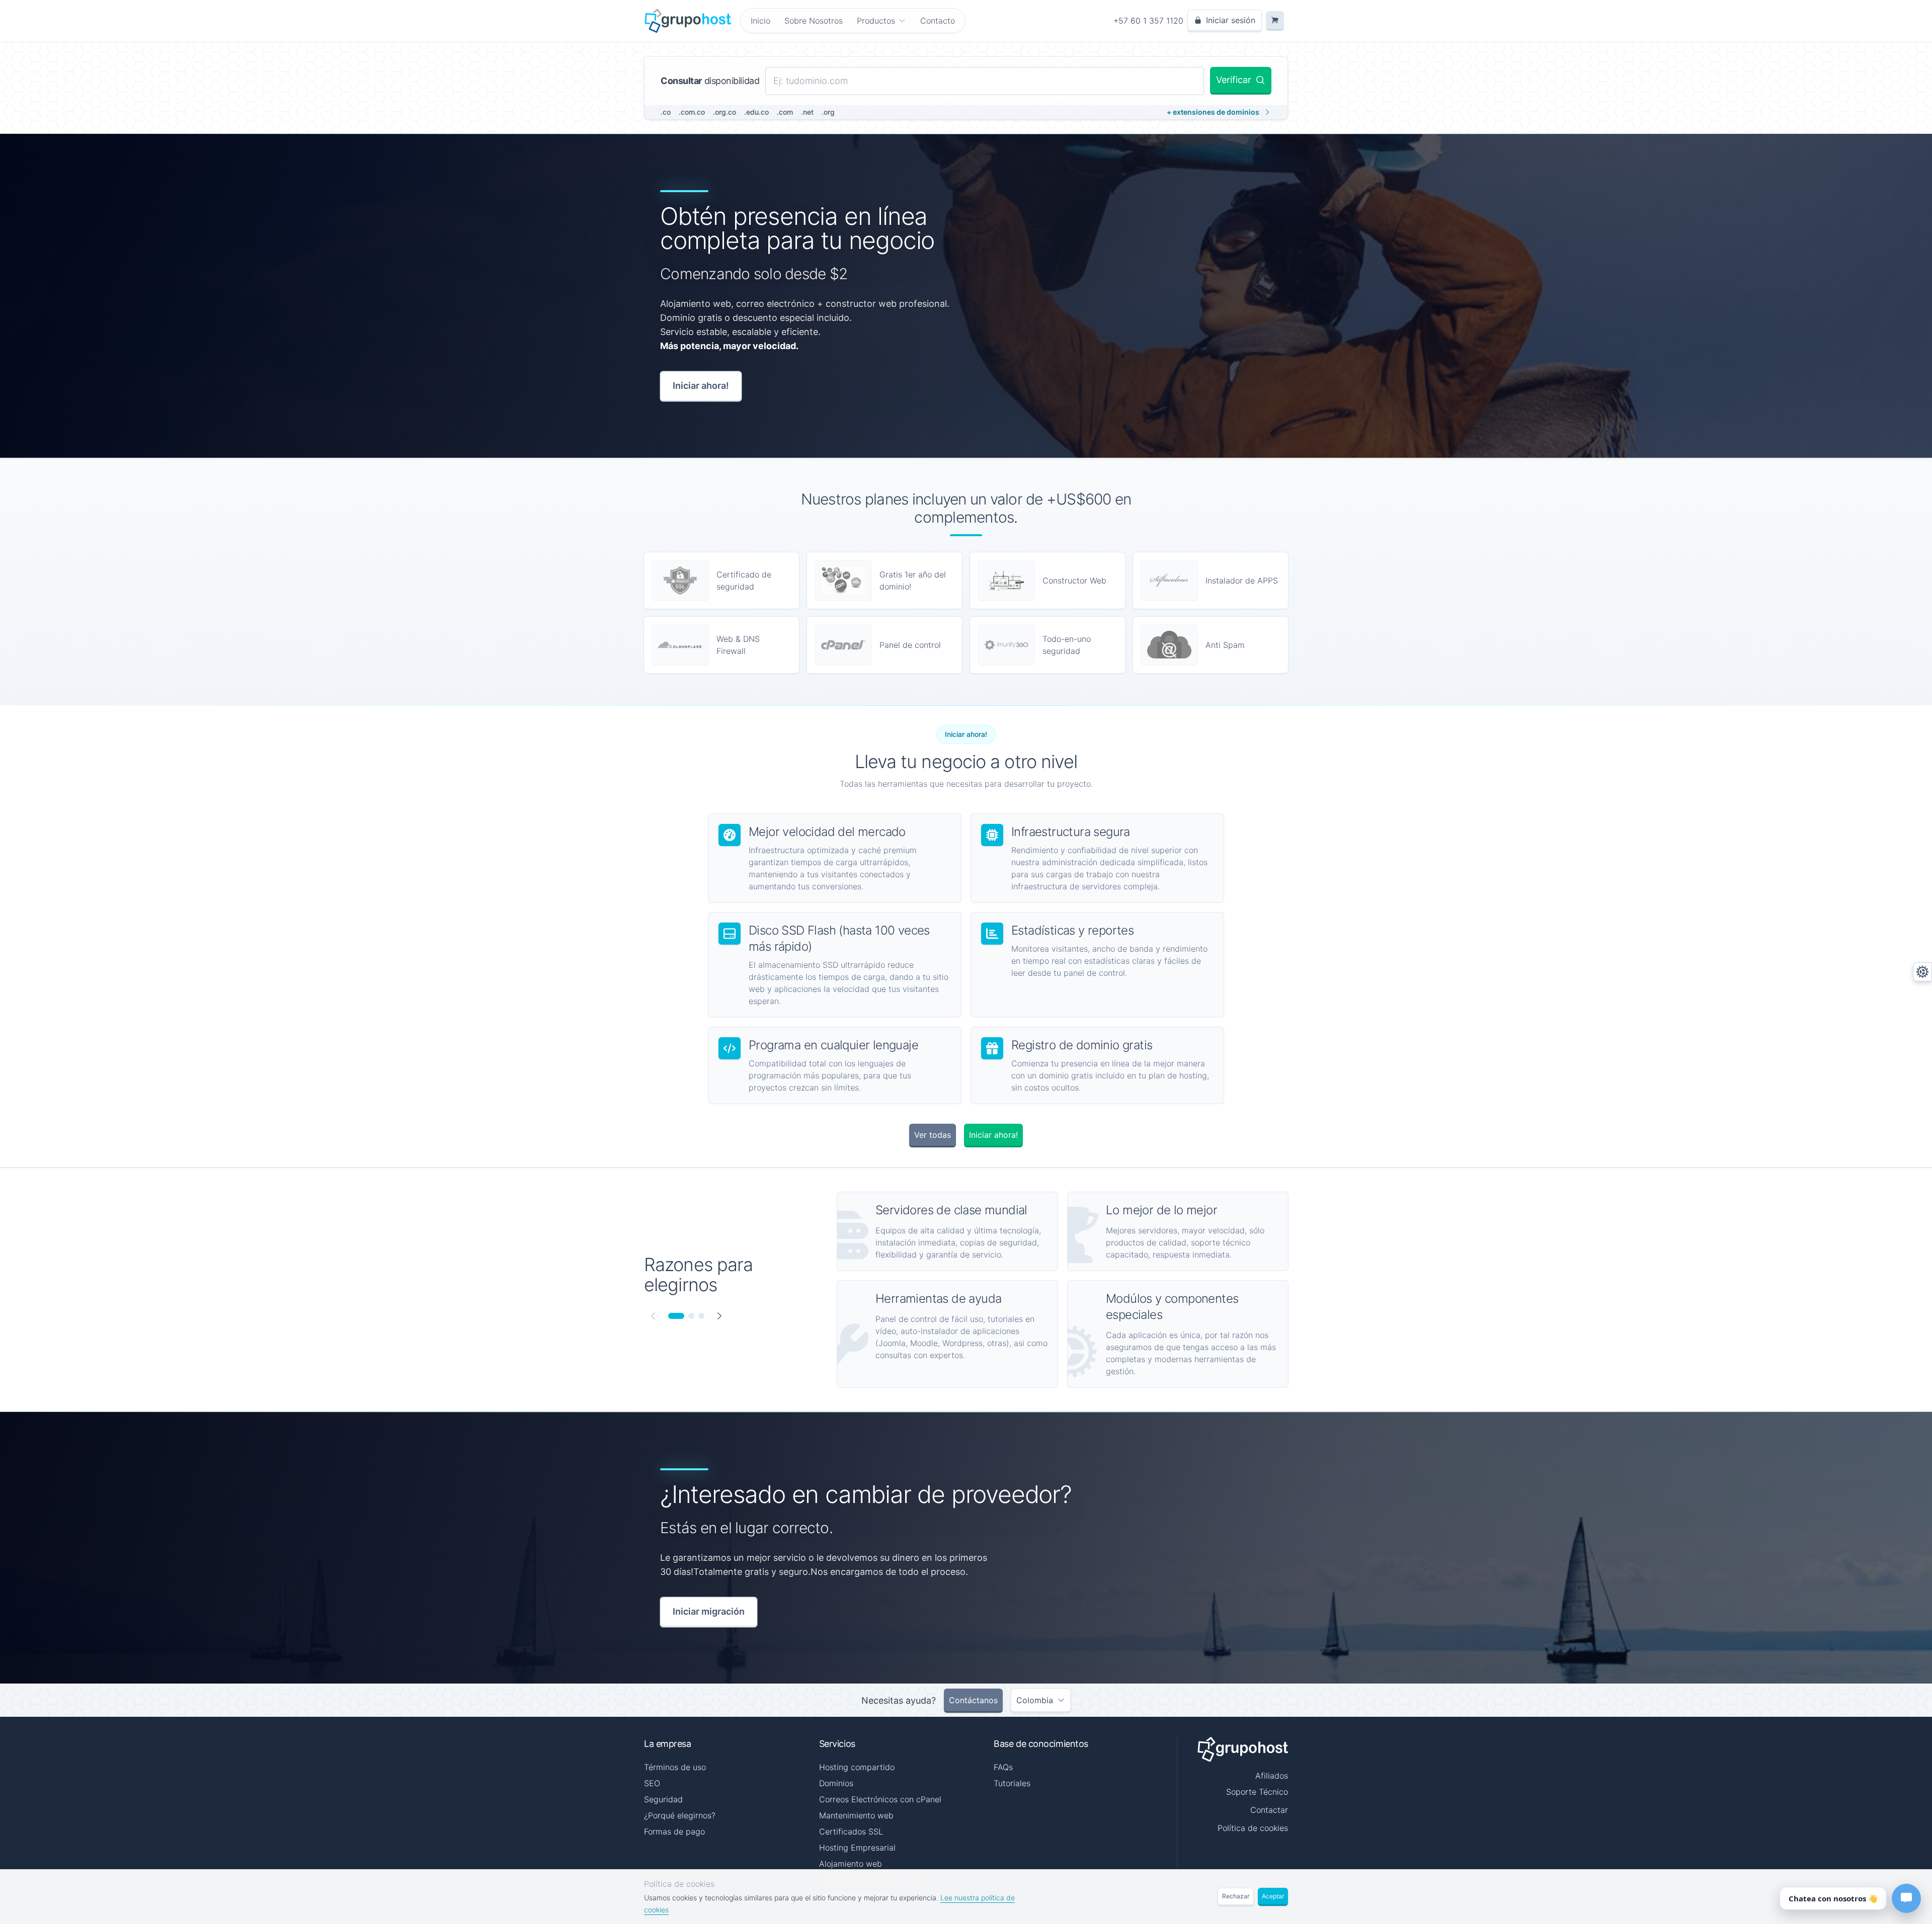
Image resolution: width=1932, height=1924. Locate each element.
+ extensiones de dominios (1213, 112)
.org (828, 112)
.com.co (692, 112)
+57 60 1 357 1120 (1148, 21)
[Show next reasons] (719, 1316)
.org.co (725, 112)
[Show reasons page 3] (701, 1316)
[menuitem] (881, 21)
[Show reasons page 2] (691, 1316)
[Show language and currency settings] (1922, 972)
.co (666, 112)
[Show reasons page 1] (676, 1316)
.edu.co (756, 112)
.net (807, 112)
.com (785, 112)
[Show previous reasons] (653, 1316)
